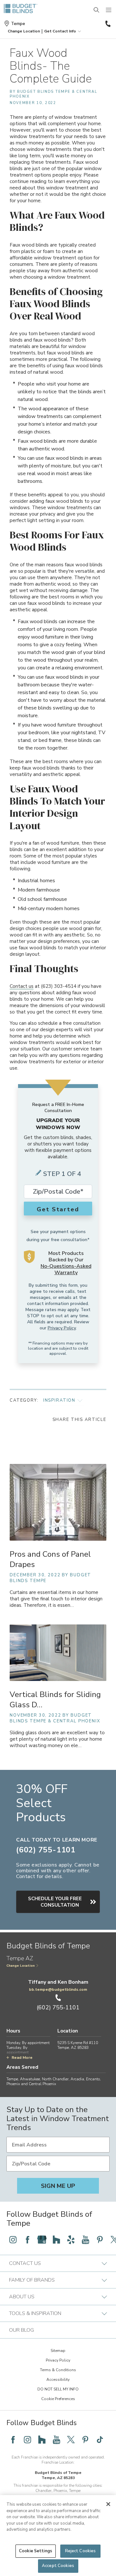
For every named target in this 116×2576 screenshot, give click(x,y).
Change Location (21, 1966)
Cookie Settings (36, 2551)
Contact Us (25, 2263)
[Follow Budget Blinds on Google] (42, 2240)
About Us (22, 2297)
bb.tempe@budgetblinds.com (58, 1989)
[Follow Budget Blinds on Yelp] (71, 2240)
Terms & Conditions (58, 2370)
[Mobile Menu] (109, 10)
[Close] (108, 2504)
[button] (24, 31)
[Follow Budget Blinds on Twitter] (71, 2440)
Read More (22, 2058)
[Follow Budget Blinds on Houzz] (56, 2240)
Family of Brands (32, 2280)
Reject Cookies (81, 2551)
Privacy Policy (62, 1328)
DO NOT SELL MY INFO (58, 2389)
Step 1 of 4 (62, 1174)
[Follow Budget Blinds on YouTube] (85, 2240)
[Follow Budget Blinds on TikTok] (100, 2440)
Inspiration (59, 1400)
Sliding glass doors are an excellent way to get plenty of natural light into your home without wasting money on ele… (57, 1739)
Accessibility (58, 2380)
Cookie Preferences (58, 2399)
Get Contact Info (60, 31)
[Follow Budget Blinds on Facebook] (27, 2240)
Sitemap (58, 2351)
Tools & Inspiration (35, 2313)
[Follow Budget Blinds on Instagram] (13, 2240)
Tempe (18, 24)
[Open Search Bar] (97, 10)
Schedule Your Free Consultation (55, 1902)
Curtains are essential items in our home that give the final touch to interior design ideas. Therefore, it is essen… (56, 1599)
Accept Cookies (58, 2566)
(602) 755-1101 (107, 24)
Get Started (58, 1209)
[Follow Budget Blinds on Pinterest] (100, 2240)
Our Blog (21, 2330)
